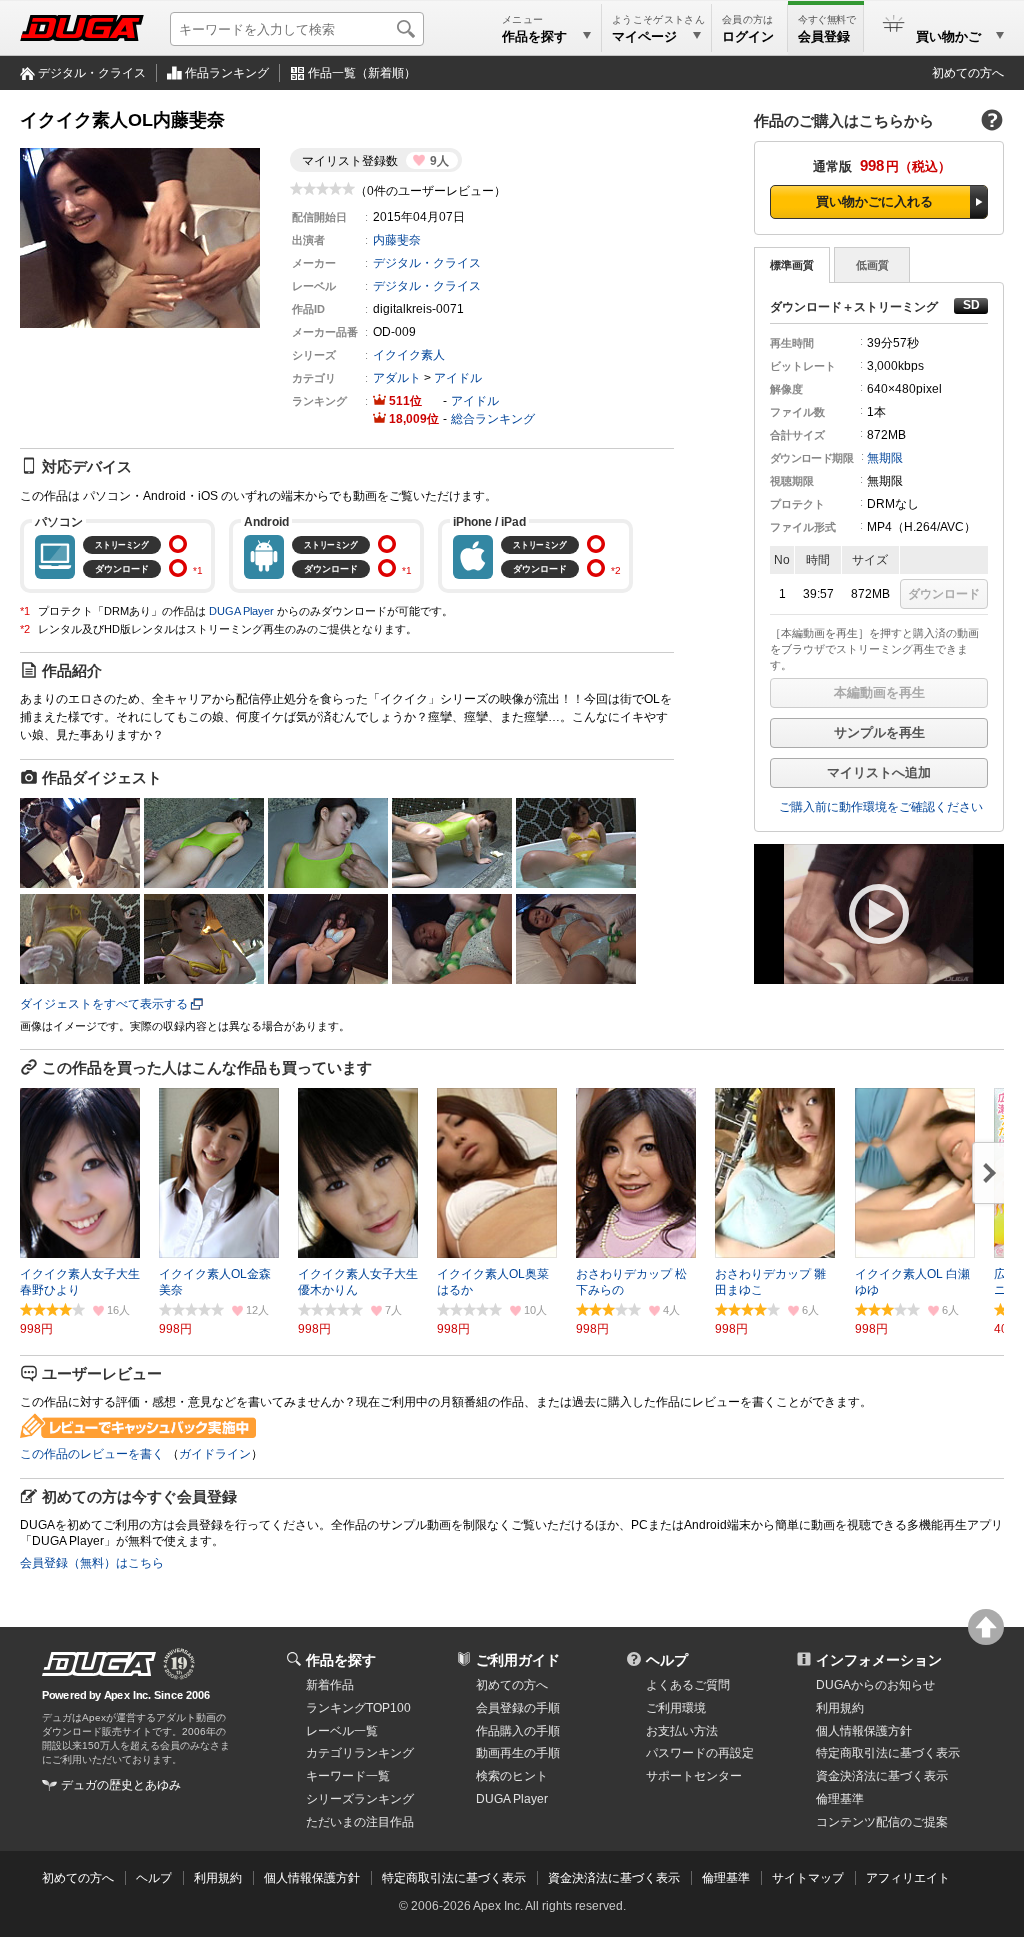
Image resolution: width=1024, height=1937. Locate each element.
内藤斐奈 (397, 240)
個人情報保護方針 (864, 1731)
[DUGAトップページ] (82, 28)
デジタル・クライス (92, 73)
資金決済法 (882, 1776)
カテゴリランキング (360, 1753)
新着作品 (330, 1685)
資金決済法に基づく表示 (614, 1878)
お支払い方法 (682, 1731)
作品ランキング (227, 73)
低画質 (872, 265)
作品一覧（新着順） (362, 73)
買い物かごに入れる (874, 201)
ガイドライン (215, 1454)
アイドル (458, 378)
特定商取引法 (888, 1753)
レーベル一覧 (342, 1731)
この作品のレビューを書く (92, 1454)
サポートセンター (694, 1776)
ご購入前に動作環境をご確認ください (881, 807)
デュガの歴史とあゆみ (121, 1785)
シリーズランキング (360, 1799)
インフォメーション (879, 1660)
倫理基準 (840, 1799)
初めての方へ (968, 73)
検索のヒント (512, 1776)
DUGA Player (241, 611)
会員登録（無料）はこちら (92, 1563)
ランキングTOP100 (358, 1708)
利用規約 (840, 1708)
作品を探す (341, 1660)
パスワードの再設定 (700, 1753)
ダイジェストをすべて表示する (104, 1004)
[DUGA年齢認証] (99, 1664)
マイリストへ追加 (879, 772)
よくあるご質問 (688, 1685)
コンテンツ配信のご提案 (882, 1822)
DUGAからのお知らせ (875, 1685)
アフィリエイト (908, 1878)
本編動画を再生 (879, 692)
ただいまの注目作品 (360, 1822)
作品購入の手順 (518, 1731)
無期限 (885, 458)
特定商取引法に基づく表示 (454, 1878)
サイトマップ (808, 1878)
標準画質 (792, 265)
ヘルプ (667, 1660)
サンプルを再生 (879, 732)
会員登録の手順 (518, 1708)
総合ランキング (493, 419)
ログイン (748, 36)
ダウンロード (944, 594)
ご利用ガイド (518, 1660)
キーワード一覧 (348, 1776)
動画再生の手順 (518, 1753)
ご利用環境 (676, 1708)
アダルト (397, 378)
